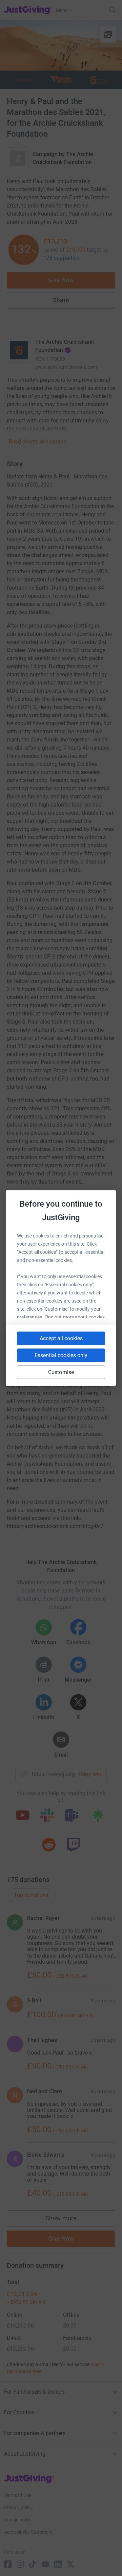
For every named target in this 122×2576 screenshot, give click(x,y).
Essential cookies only (61, 1355)
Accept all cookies (61, 1338)
